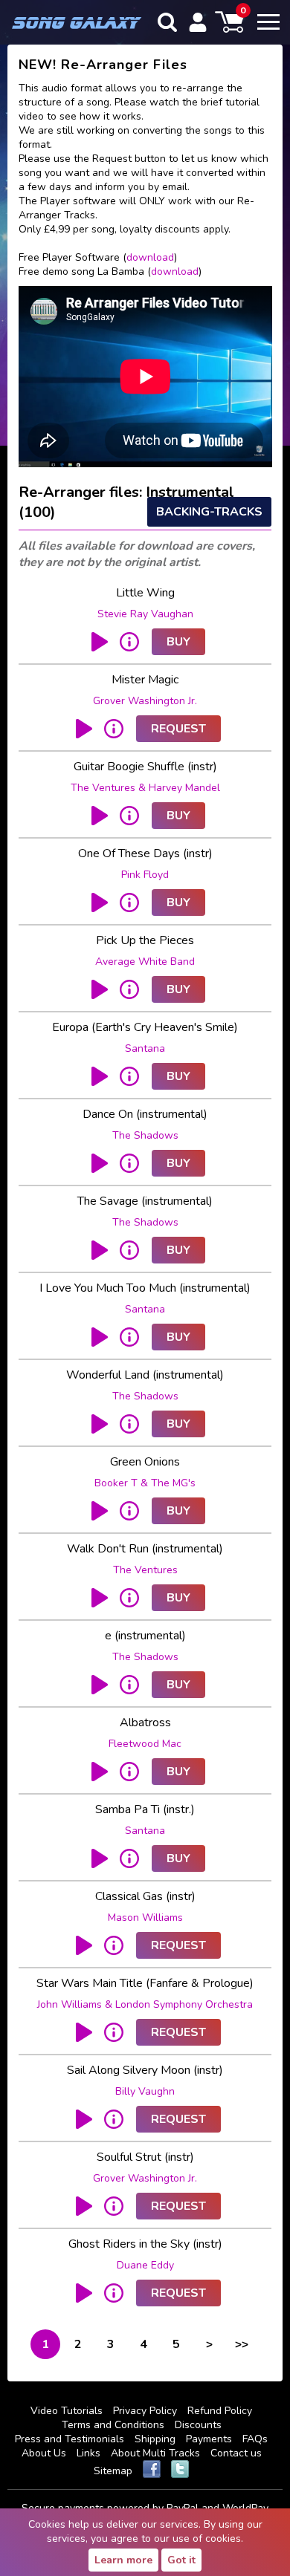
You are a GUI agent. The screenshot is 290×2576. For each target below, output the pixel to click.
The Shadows (145, 1135)
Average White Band (145, 962)
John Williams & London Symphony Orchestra (145, 2004)
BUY (178, 642)
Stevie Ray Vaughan (145, 614)
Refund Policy (220, 2411)
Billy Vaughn (145, 2091)
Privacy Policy (145, 2411)
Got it (181, 2560)
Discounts (198, 2425)
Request (178, 729)
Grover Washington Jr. (145, 701)
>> (242, 2344)
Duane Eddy (145, 2265)
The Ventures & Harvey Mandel (145, 788)
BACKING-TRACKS (209, 512)
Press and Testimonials (70, 2439)
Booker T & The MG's (145, 1483)
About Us (44, 2453)
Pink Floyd (145, 875)
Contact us (236, 2453)
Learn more (123, 2560)
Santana (145, 1048)
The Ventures (145, 1570)
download (150, 257)
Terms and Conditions (113, 2425)
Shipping (155, 2439)
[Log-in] (198, 22)
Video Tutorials (67, 2411)
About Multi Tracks (155, 2453)
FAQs (255, 2439)
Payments (209, 2439)
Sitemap (113, 2471)
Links (88, 2453)
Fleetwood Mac (145, 1744)
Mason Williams (145, 1918)
